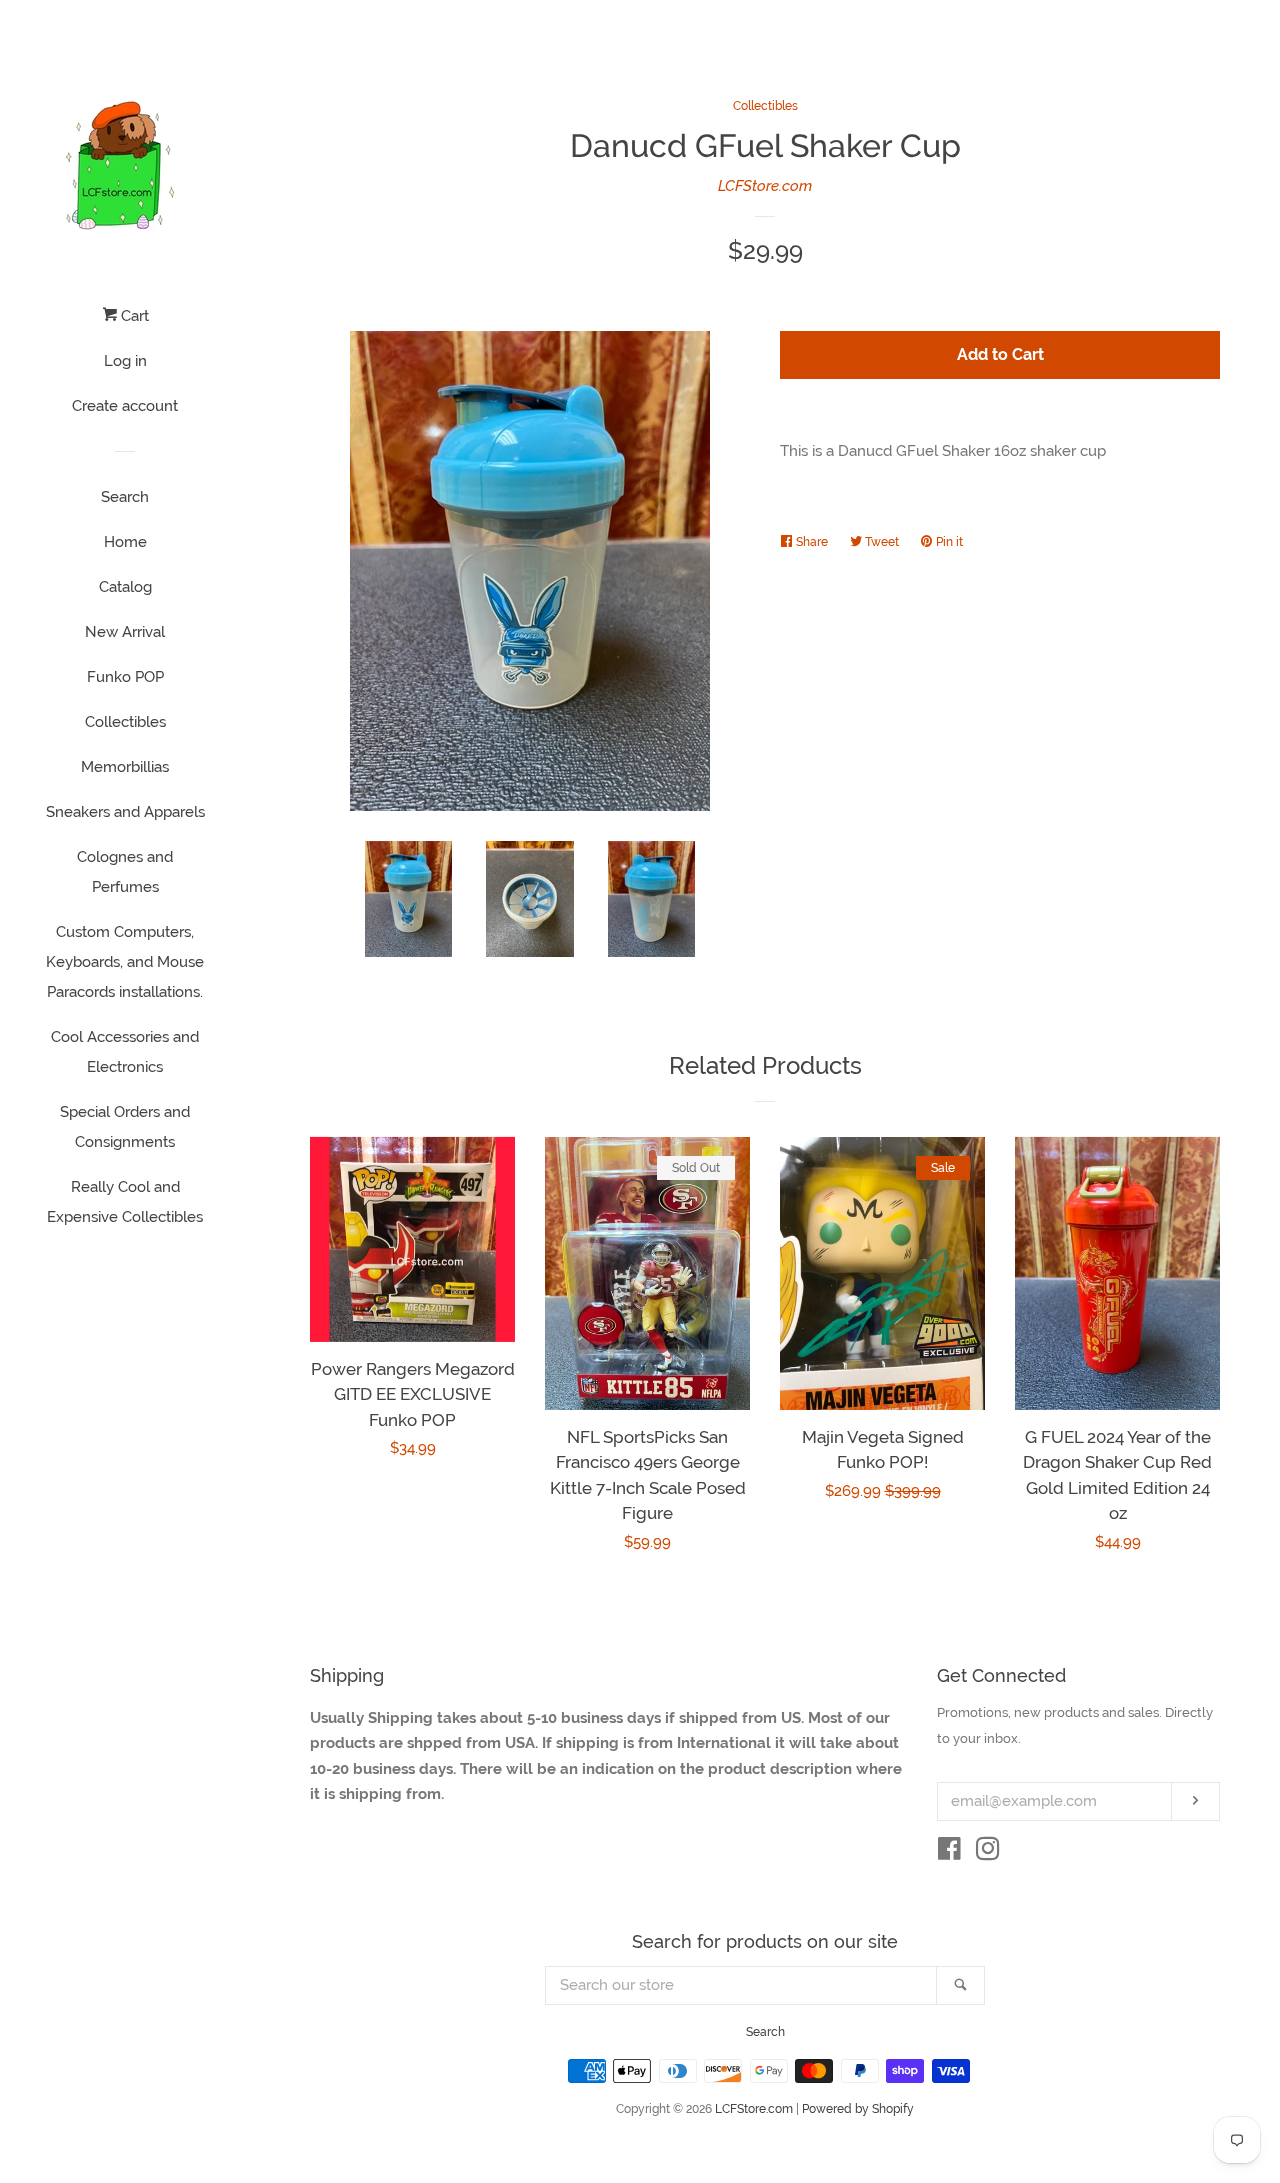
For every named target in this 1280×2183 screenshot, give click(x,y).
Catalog (125, 587)
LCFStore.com (765, 186)
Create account (125, 406)
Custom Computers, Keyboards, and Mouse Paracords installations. (125, 962)
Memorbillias (125, 767)
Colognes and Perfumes (125, 872)
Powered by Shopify (858, 2109)
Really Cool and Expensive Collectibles (125, 1202)
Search (125, 497)
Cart (133, 316)
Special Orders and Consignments (125, 1127)
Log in (125, 361)
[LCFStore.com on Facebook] (949, 1853)
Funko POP (125, 677)
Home (125, 542)
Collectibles (125, 722)
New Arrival (125, 632)
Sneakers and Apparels (125, 812)
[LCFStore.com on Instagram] (988, 1853)
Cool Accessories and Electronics (125, 1052)
